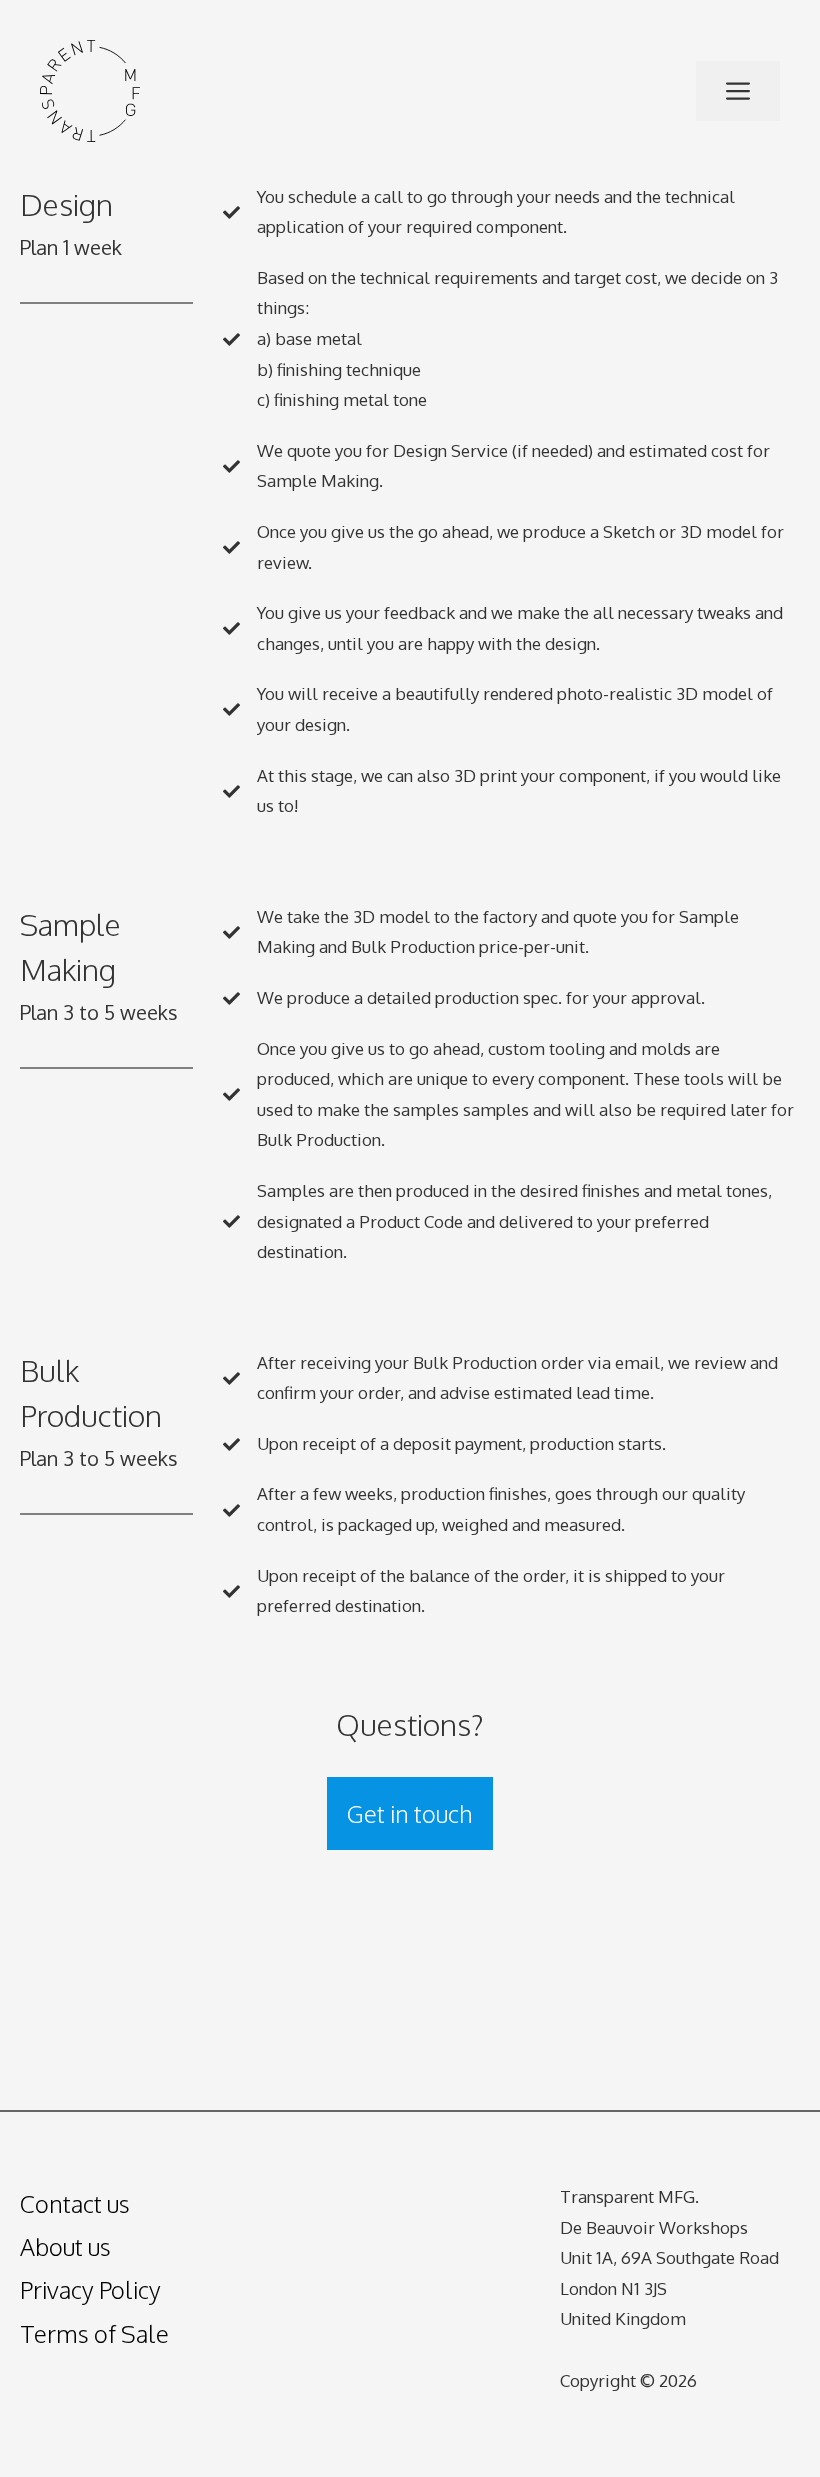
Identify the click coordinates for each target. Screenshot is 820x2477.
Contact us (75, 2203)
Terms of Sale (94, 2333)
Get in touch (410, 1813)
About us (65, 2246)
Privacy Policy (90, 2289)
